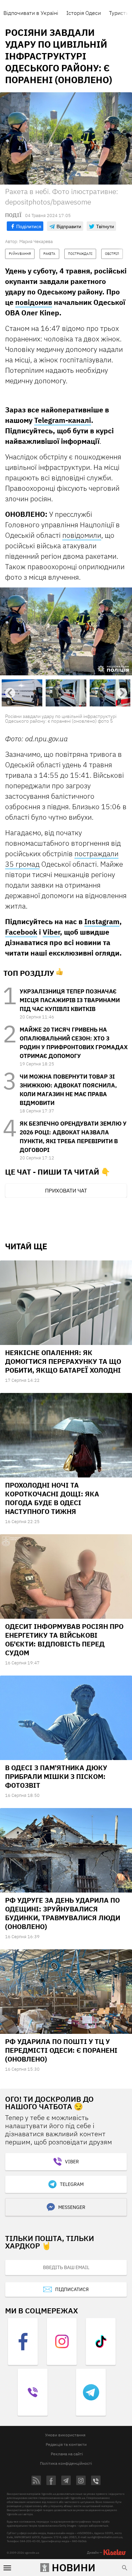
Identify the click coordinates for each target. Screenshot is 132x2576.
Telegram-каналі (63, 420)
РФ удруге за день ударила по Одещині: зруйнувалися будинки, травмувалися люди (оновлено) (63, 1913)
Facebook (21, 932)
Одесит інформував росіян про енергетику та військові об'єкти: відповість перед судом (64, 1640)
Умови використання (65, 2435)
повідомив (34, 302)
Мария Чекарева (36, 242)
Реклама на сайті (67, 2454)
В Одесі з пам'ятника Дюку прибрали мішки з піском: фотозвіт (56, 1776)
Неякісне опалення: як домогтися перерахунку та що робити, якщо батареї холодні (63, 1361)
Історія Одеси (84, 13)
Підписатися (72, 2289)
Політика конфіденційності (66, 2463)
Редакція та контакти (66, 2444)
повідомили (82, 535)
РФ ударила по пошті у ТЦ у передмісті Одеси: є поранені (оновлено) (61, 2050)
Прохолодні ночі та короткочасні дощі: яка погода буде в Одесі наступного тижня (52, 1498)
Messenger (72, 2207)
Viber (51, 932)
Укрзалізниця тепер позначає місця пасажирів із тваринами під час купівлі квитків (70, 1000)
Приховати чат (66, 1190)
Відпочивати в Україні (31, 13)
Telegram (72, 2184)
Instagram (102, 921)
